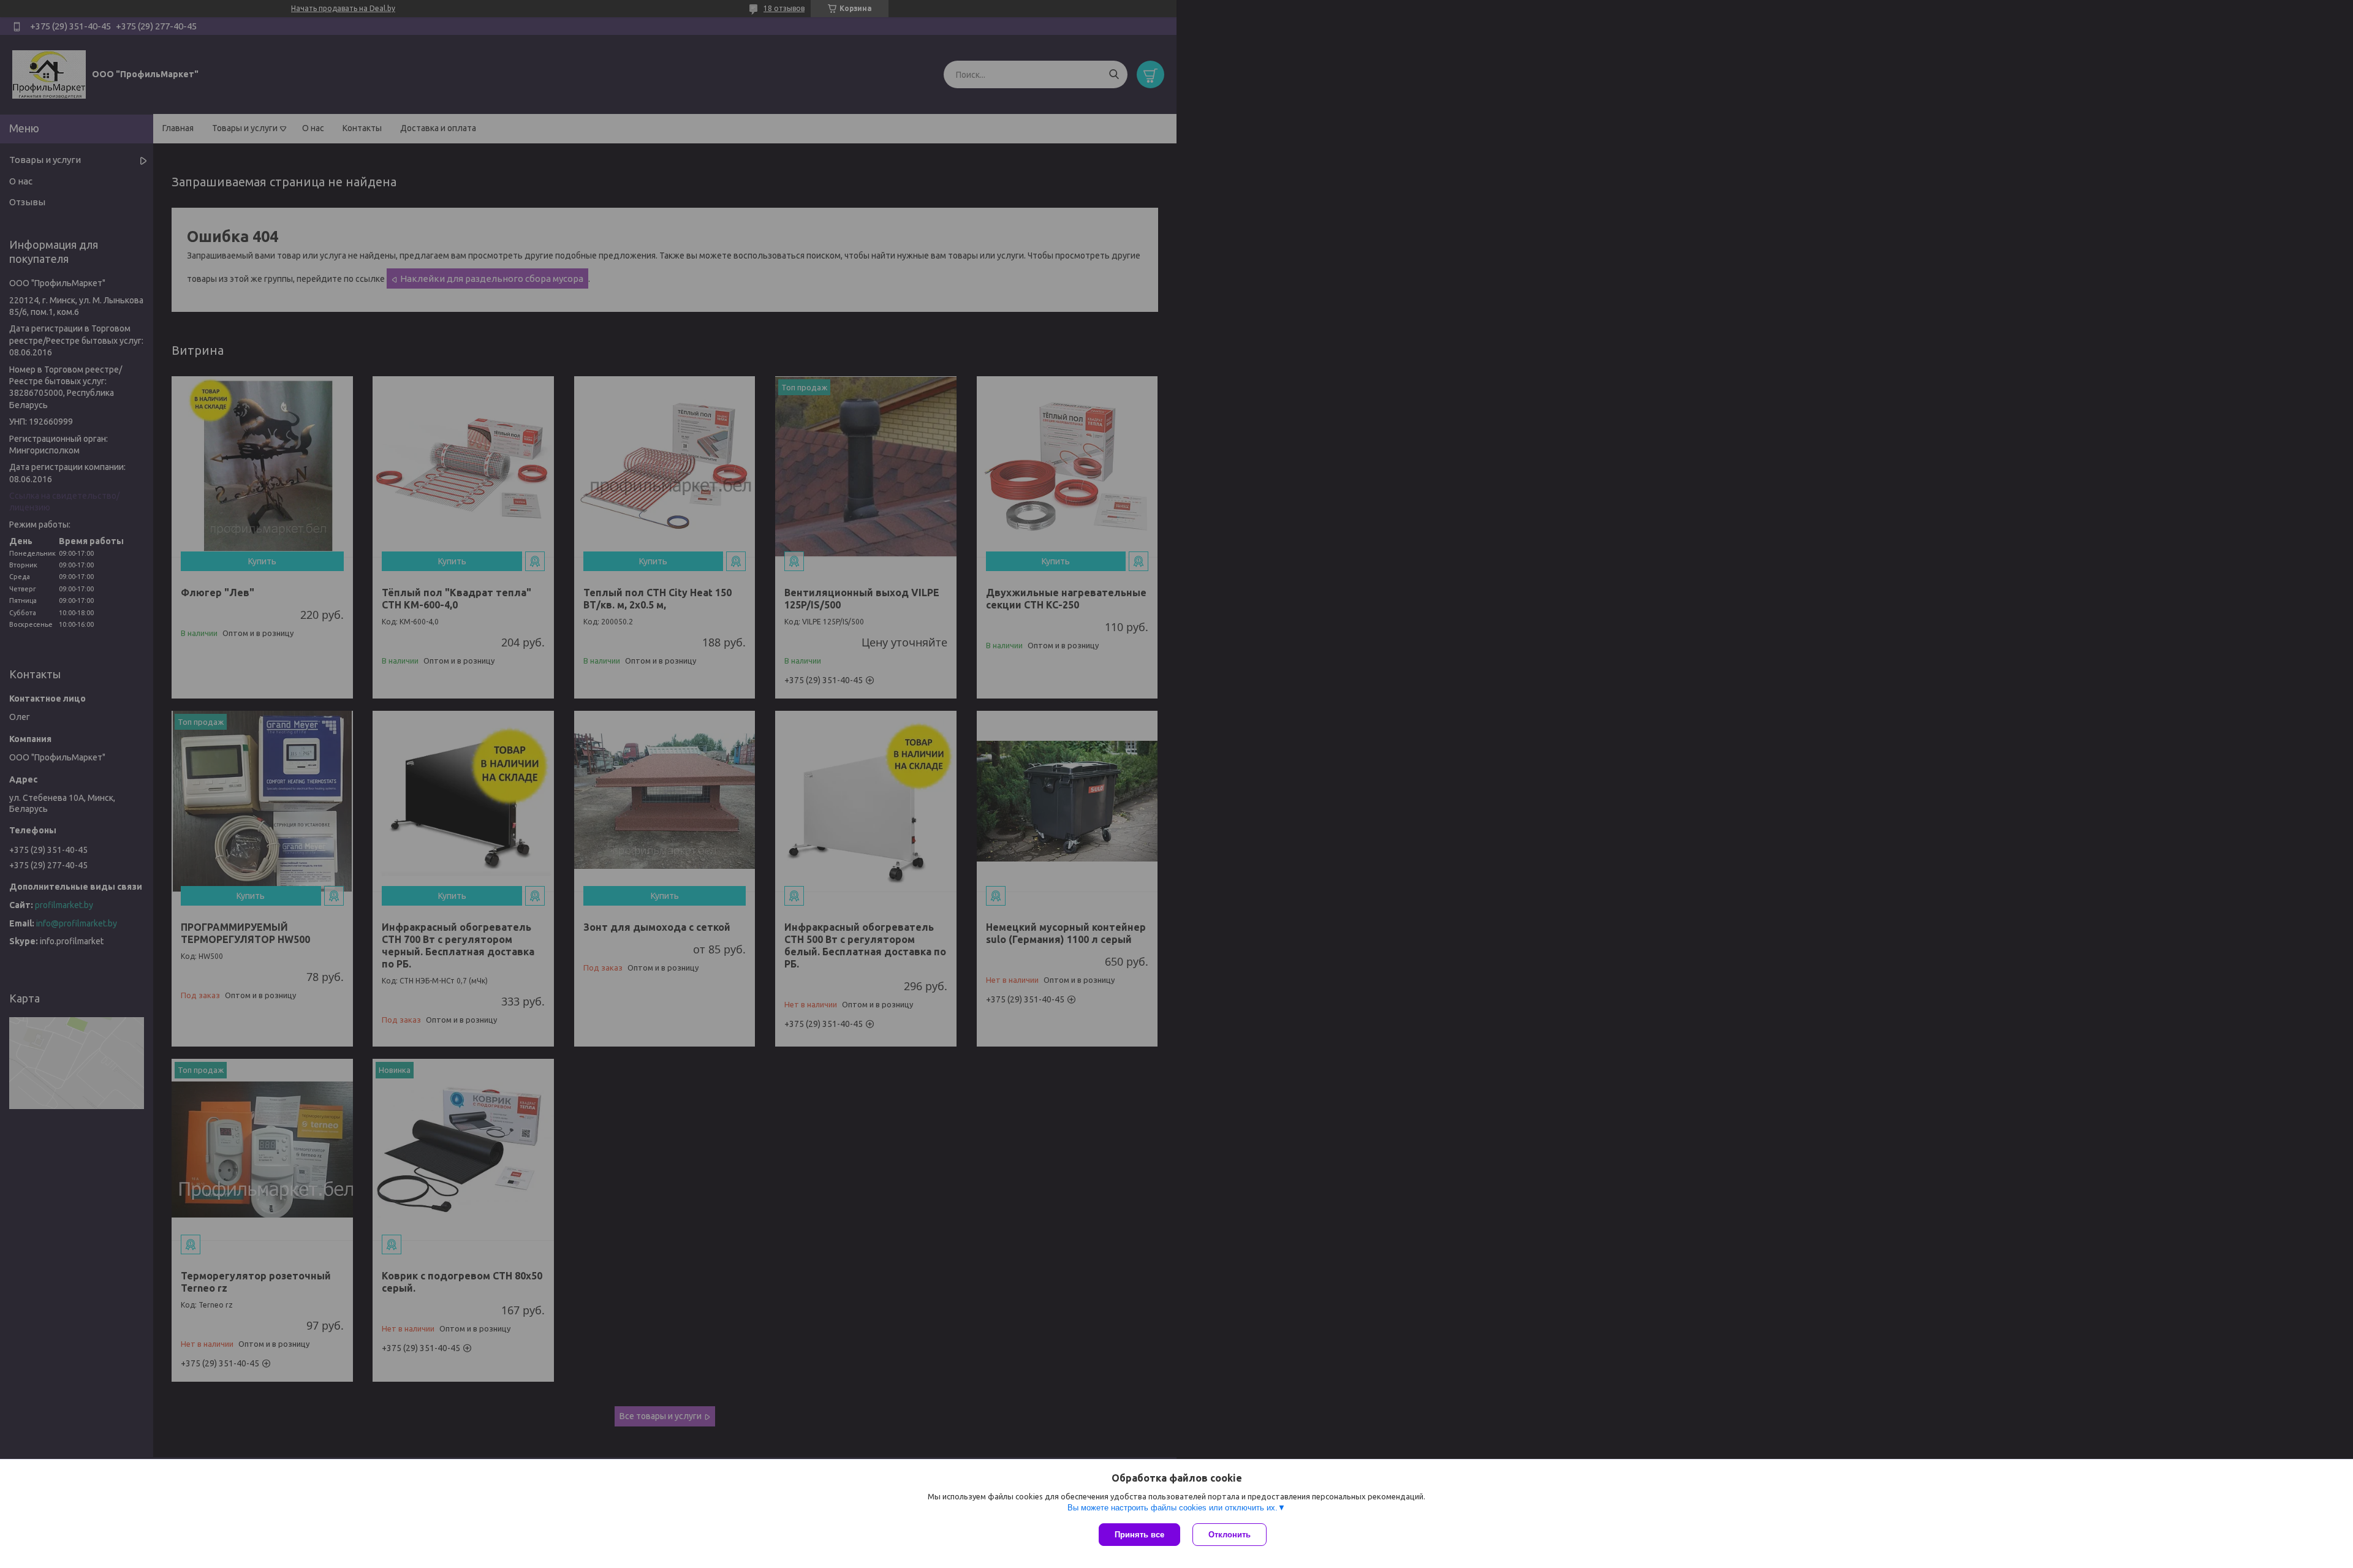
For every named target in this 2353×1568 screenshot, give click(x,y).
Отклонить (1230, 1535)
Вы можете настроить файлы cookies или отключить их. (1173, 1508)
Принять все (1139, 1535)
